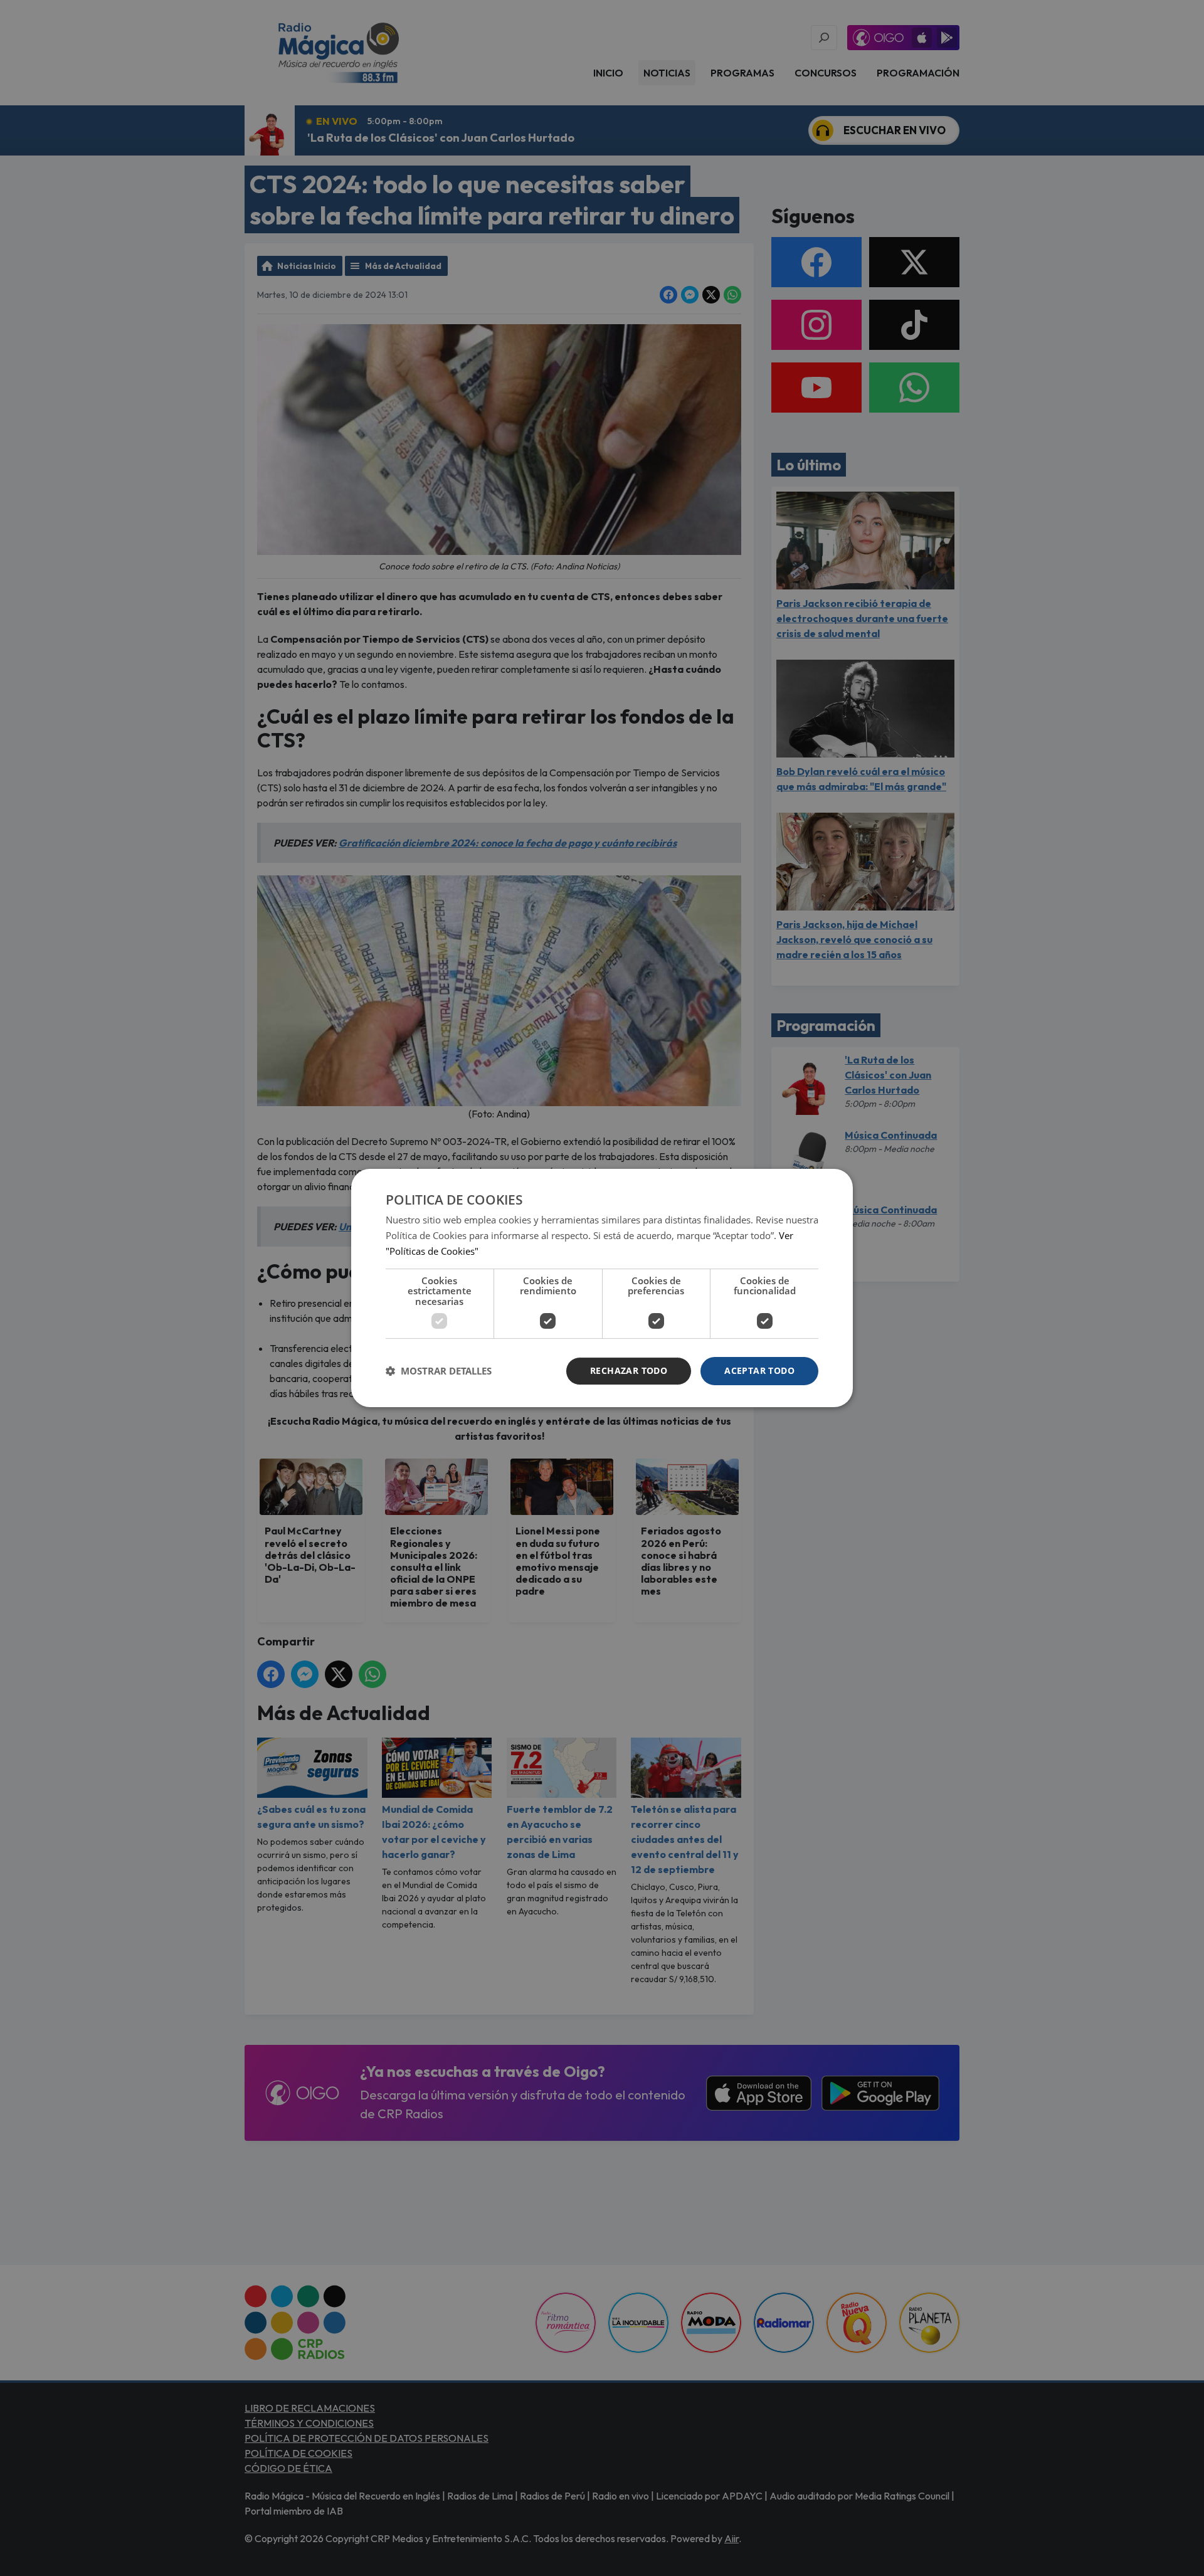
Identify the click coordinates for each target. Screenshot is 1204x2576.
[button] (439, 1371)
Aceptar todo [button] (759, 1370)
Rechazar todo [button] (629, 1370)
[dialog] (602, 1288)
